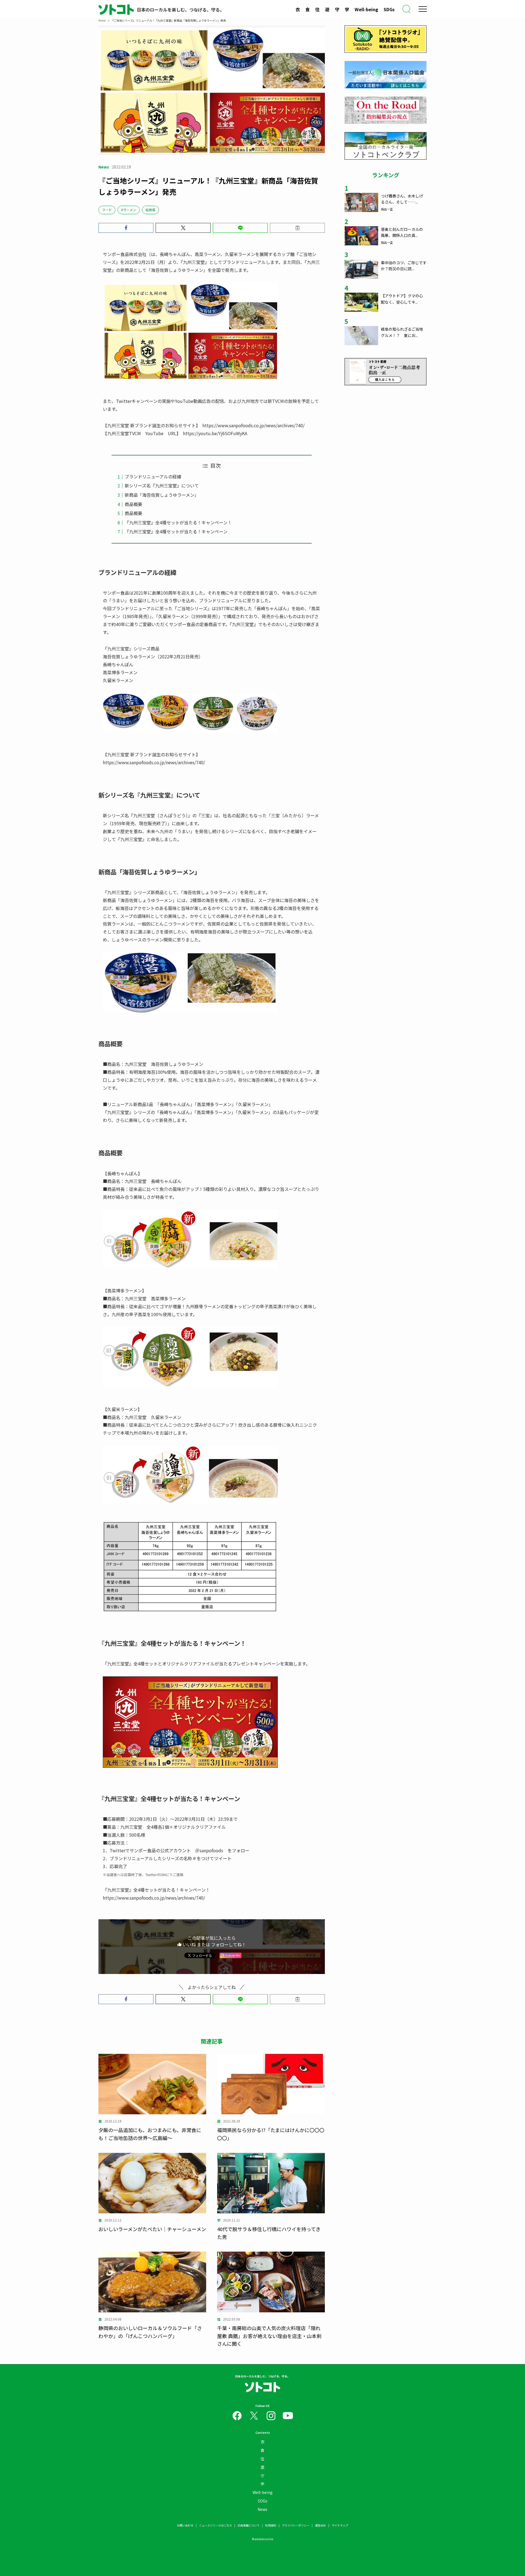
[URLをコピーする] (297, 228)
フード (107, 210)
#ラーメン (129, 210)
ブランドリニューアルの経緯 (153, 476)
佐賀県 (150, 210)
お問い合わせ (185, 2525)
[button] (126, 228)
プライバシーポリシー (296, 2525)
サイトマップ (340, 2525)
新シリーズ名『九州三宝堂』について (162, 485)
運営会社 (320, 2525)
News (262, 2509)
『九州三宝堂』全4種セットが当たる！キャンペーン (176, 531)
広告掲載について (249, 2525)
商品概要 (133, 504)
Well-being (366, 9)
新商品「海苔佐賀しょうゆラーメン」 (162, 495)
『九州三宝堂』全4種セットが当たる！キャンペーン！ (178, 522)
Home (102, 20)
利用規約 (271, 2525)
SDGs (389, 9)
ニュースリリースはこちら (215, 2525)
